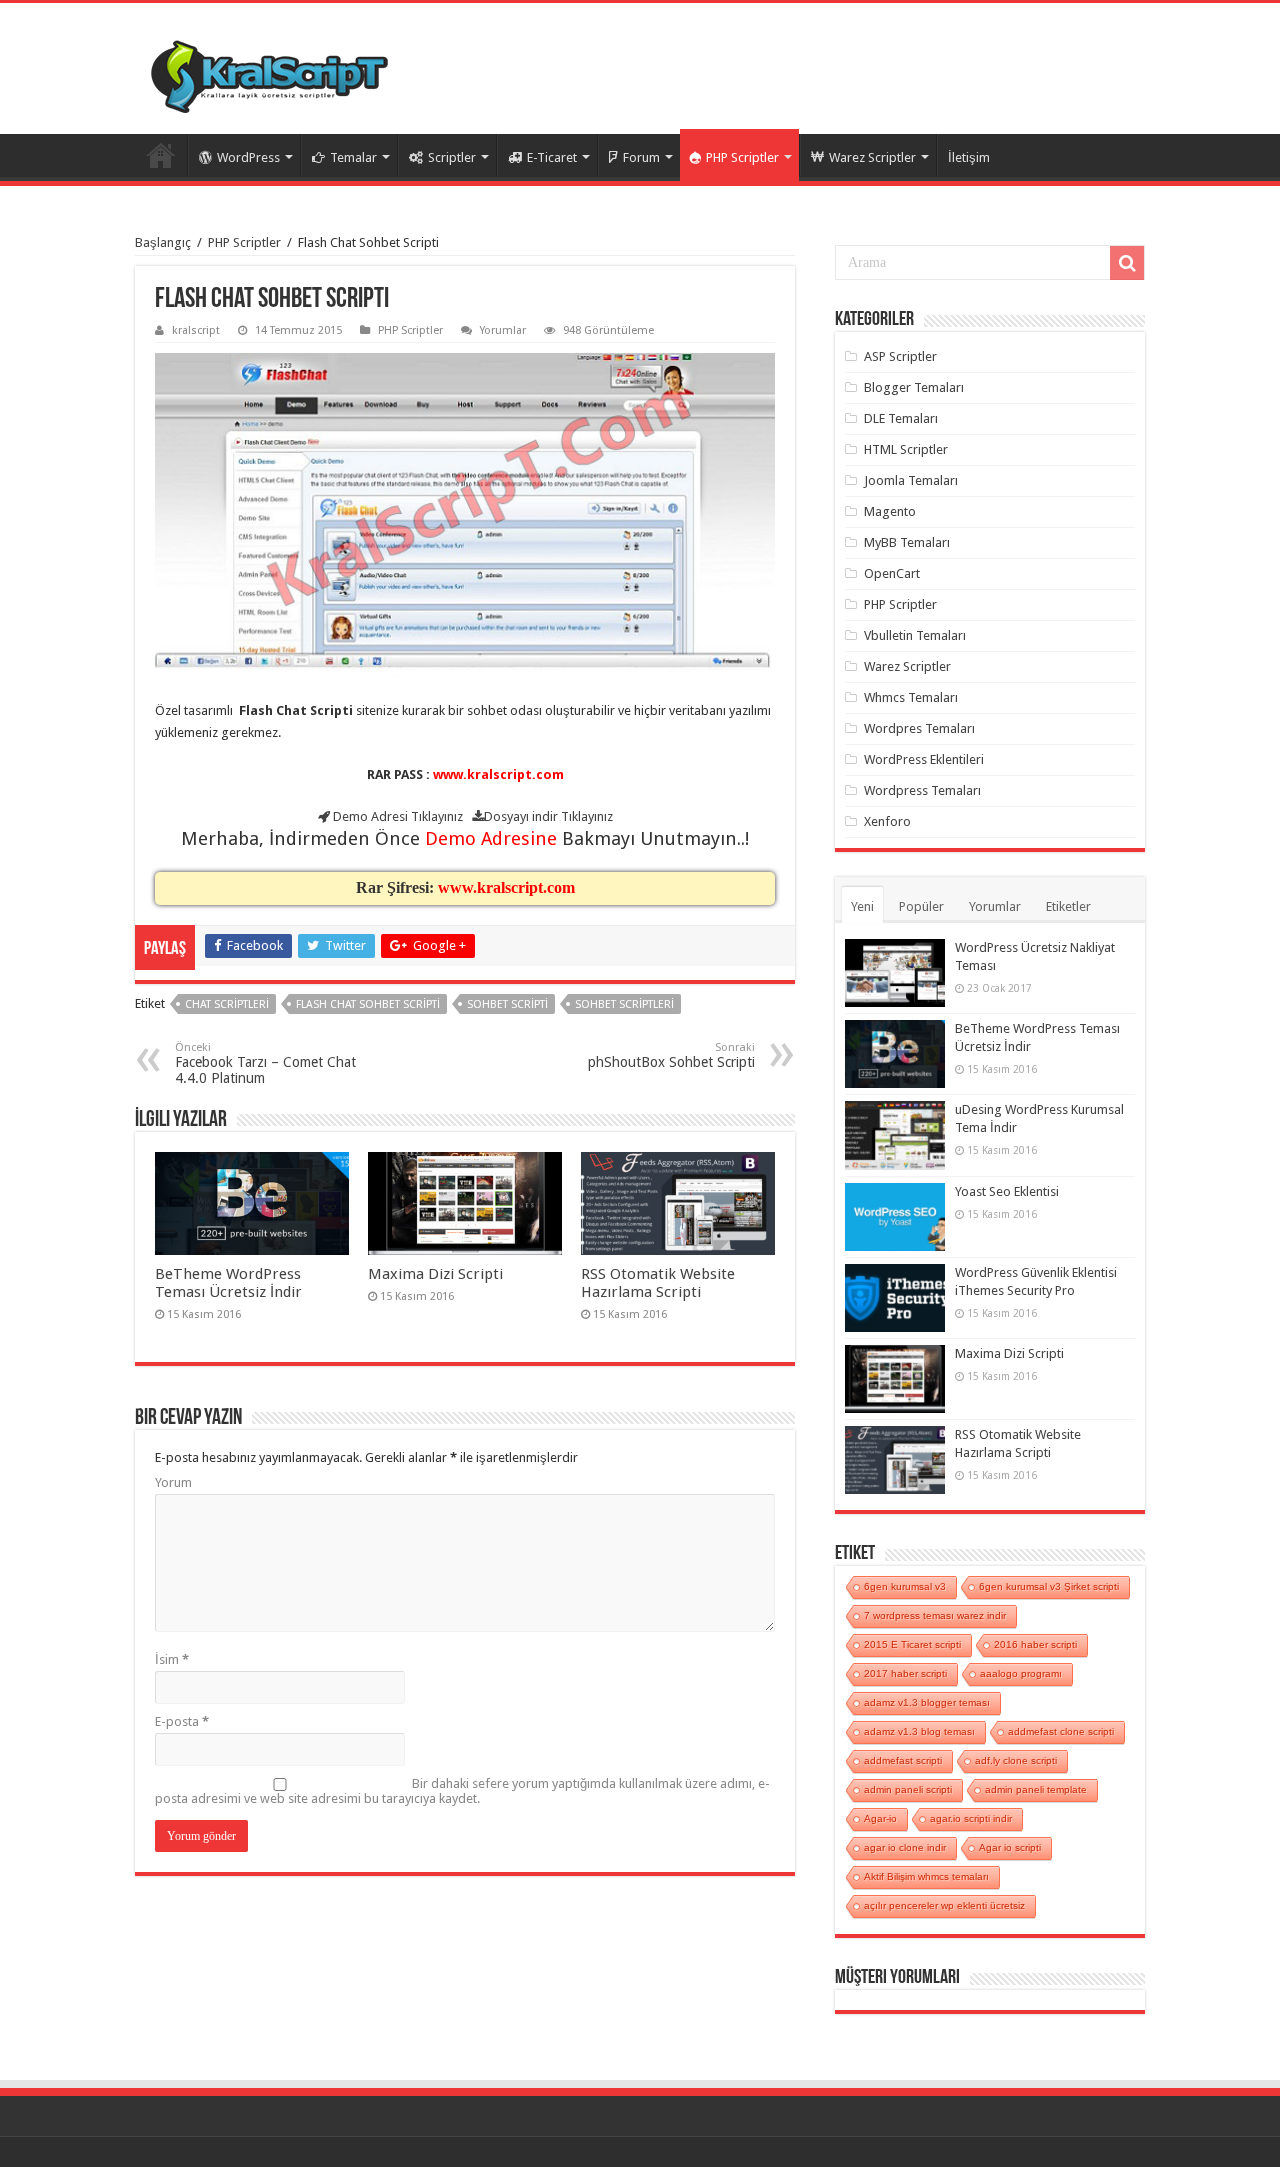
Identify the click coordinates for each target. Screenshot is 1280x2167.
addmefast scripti (903, 1760)
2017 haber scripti (905, 1673)
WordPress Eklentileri (924, 759)
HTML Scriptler (906, 449)
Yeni (862, 906)
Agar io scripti (1010, 1847)
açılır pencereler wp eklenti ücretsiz (944, 1905)
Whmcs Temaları (911, 697)
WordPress (248, 157)
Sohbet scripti (507, 1004)
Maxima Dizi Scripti (435, 1274)
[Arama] (1127, 263)
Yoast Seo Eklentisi (1007, 1191)
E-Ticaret (552, 157)
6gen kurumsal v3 (905, 1586)
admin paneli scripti (908, 1789)
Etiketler (1068, 906)
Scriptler (452, 157)
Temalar (353, 157)
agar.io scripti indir (971, 1818)
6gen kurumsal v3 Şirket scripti (1049, 1586)
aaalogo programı (1021, 1673)
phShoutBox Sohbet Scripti (671, 1055)
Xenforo (887, 821)
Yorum (173, 1482)
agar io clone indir (905, 1847)
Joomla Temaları (911, 480)
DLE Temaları (901, 418)
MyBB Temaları (907, 542)
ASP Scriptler (900, 356)
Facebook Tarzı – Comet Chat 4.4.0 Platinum (265, 1063)
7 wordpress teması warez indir (935, 1615)
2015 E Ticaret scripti (912, 1644)
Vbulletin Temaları (915, 635)
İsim (172, 1659)
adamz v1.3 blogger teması (927, 1702)
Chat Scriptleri (227, 1004)
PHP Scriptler (742, 157)
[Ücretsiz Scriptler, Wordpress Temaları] (269, 72)
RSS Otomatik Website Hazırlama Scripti (658, 1283)
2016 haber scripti (1035, 1644)
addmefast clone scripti (1061, 1731)
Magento (890, 511)
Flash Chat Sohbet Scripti (368, 1004)
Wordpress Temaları (922, 790)
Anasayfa (161, 155)
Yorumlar (503, 330)
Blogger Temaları (914, 387)
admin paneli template (1036, 1789)
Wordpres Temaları (919, 728)
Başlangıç (163, 242)
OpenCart (892, 573)
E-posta (182, 1721)
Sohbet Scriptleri (624, 1004)
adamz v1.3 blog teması (919, 1731)
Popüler (921, 906)
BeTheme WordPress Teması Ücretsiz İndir (228, 1283)
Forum (641, 157)
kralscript (196, 330)
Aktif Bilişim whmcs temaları (926, 1876)
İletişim (969, 157)
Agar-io (880, 1818)
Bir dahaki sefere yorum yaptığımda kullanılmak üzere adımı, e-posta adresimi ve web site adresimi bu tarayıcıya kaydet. (462, 1791)
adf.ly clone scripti (1016, 1760)
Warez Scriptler (872, 157)
